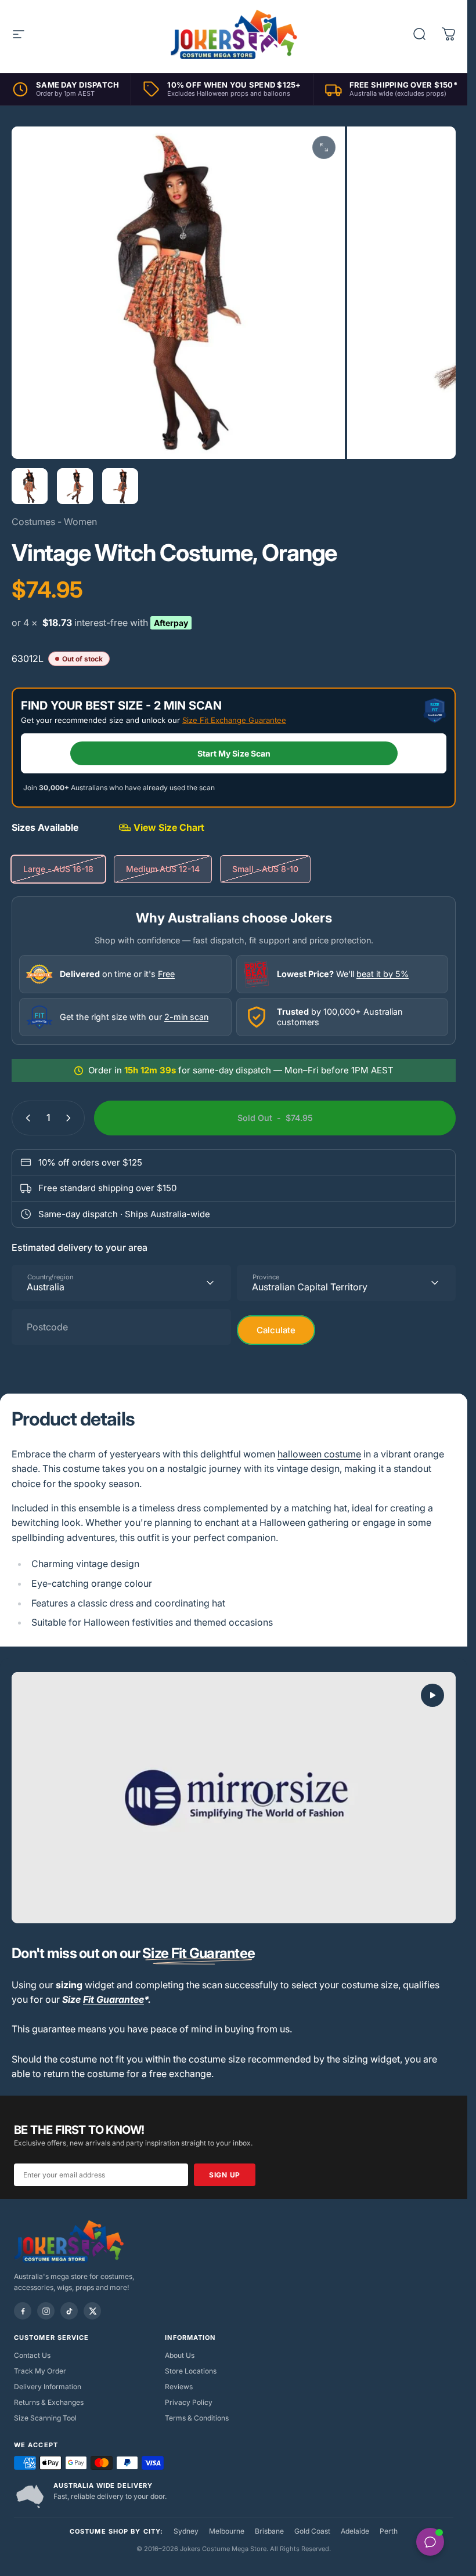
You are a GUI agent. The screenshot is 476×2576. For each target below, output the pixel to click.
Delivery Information (48, 2387)
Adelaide (355, 2531)
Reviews (179, 2387)
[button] (432, 1695)
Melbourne (227, 2531)
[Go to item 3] (120, 486)
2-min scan (186, 1017)
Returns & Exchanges (49, 2402)
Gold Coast (312, 2531)
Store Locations (191, 2371)
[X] (92, 2311)
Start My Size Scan (234, 753)
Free (166, 974)
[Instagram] (46, 2311)
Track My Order (40, 2371)
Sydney (186, 2531)
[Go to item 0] (30, 486)
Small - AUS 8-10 (265, 869)
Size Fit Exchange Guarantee (234, 720)
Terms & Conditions (197, 2418)
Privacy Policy (189, 2402)
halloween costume (319, 1454)
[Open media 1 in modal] (324, 147)
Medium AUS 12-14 (163, 869)
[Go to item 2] (75, 486)
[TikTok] (69, 2311)
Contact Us (32, 2355)
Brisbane (269, 2531)
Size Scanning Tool (45, 2418)
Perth (389, 2531)
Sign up (225, 2175)
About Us (180, 2355)
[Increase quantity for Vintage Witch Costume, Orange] (71, 1118)
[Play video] (234, 1798)
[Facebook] (23, 2311)
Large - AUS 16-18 (58, 869)
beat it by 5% (383, 974)
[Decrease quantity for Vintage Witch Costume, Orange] (26, 1118)
